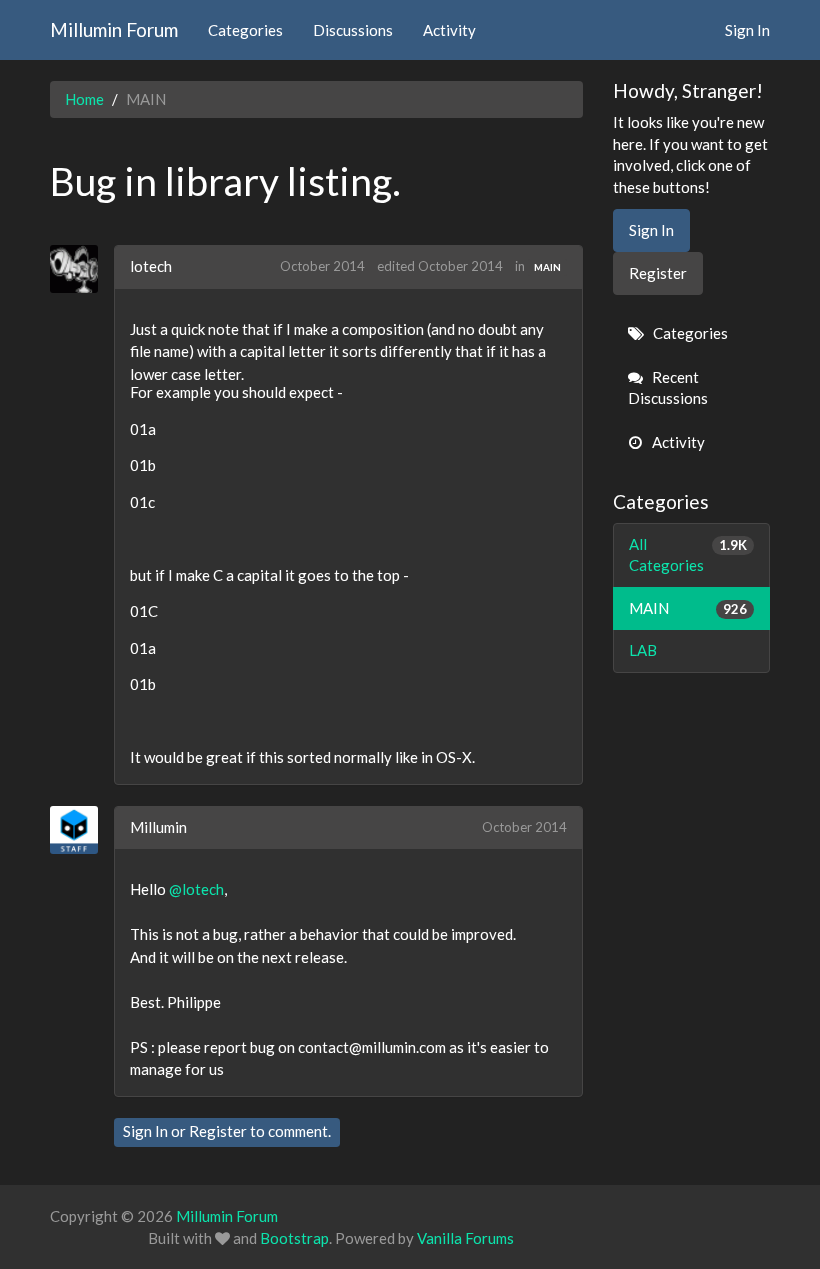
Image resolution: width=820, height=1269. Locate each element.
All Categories (688, 554)
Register (218, 1131)
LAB (643, 650)
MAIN (547, 267)
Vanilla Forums (465, 1238)
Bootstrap (294, 1238)
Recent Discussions (668, 387)
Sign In (747, 30)
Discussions (353, 30)
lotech (151, 266)
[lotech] (81, 269)
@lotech (196, 889)
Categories (245, 30)
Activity (449, 30)
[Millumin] (81, 830)
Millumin (158, 827)
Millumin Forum (114, 29)
